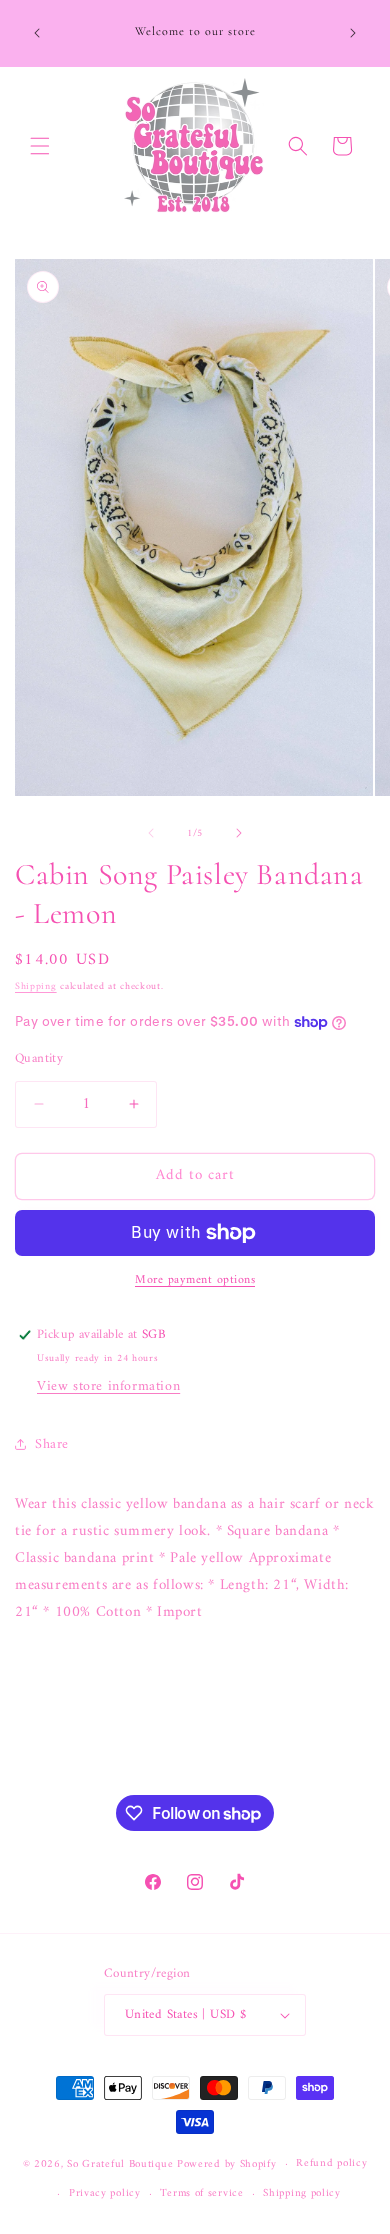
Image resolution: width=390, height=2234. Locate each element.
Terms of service (201, 2193)
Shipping (36, 986)
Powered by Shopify (227, 2164)
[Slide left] (151, 833)
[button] (40, 146)
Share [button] (52, 1444)
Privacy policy (105, 2193)
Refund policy (331, 2163)
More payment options (195, 1281)
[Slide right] (239, 833)
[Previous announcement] (37, 33)
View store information (108, 1386)
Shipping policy (302, 2193)
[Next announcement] (353, 33)
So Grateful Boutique (120, 2164)
